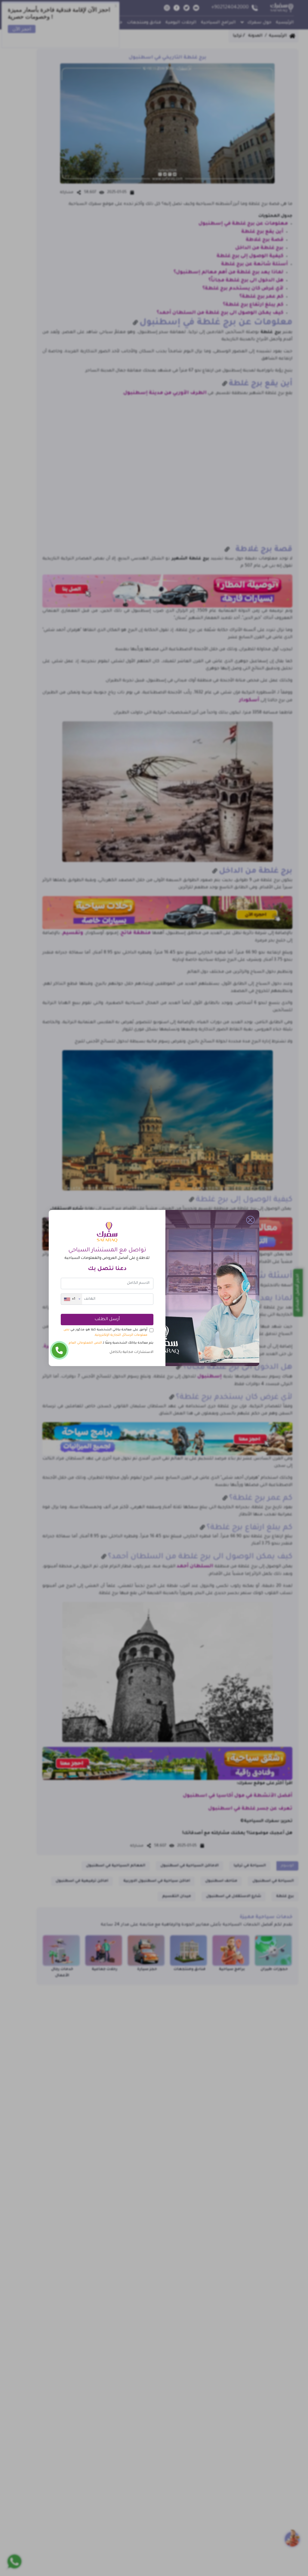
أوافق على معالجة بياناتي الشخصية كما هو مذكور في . (105, 1332)
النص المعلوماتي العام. (85, 1343)
